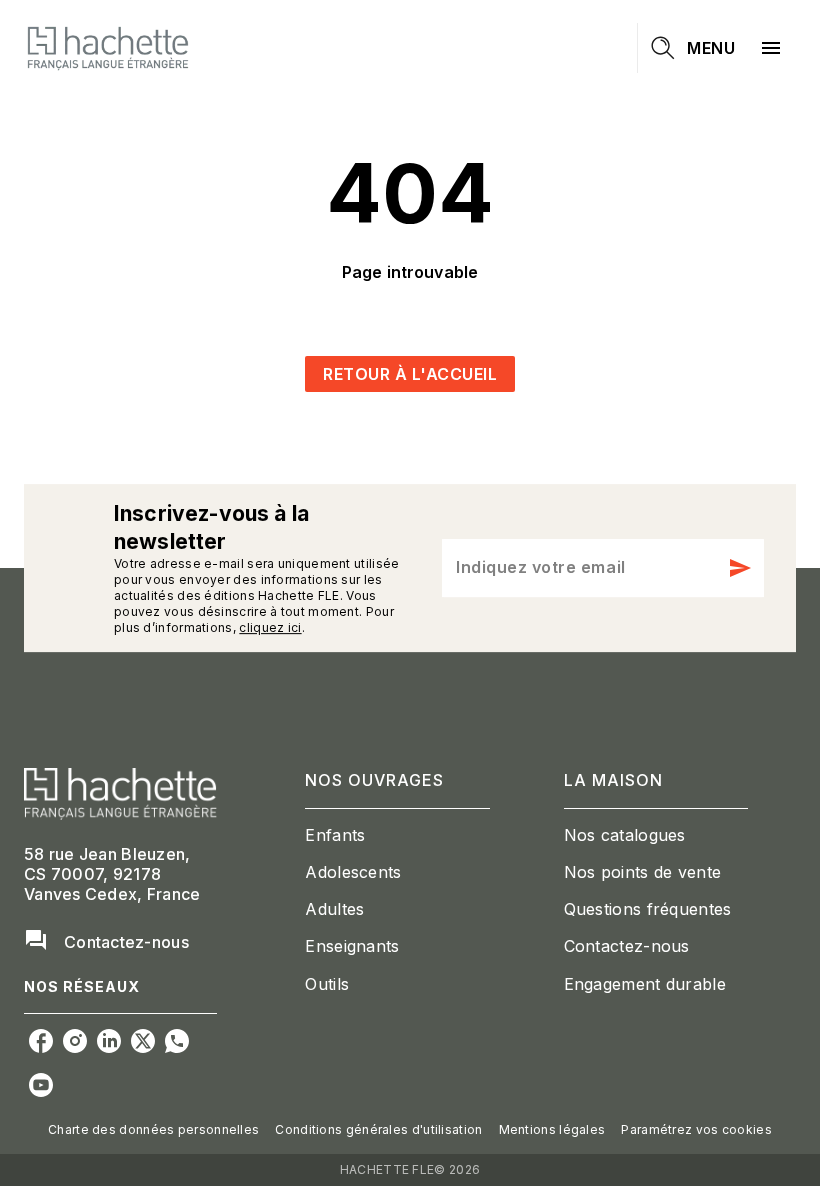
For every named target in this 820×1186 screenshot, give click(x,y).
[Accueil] (108, 47)
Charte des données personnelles (153, 1129)
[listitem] (41, 1041)
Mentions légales (552, 1129)
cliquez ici (270, 627)
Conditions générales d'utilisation (378, 1129)
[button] (410, 374)
